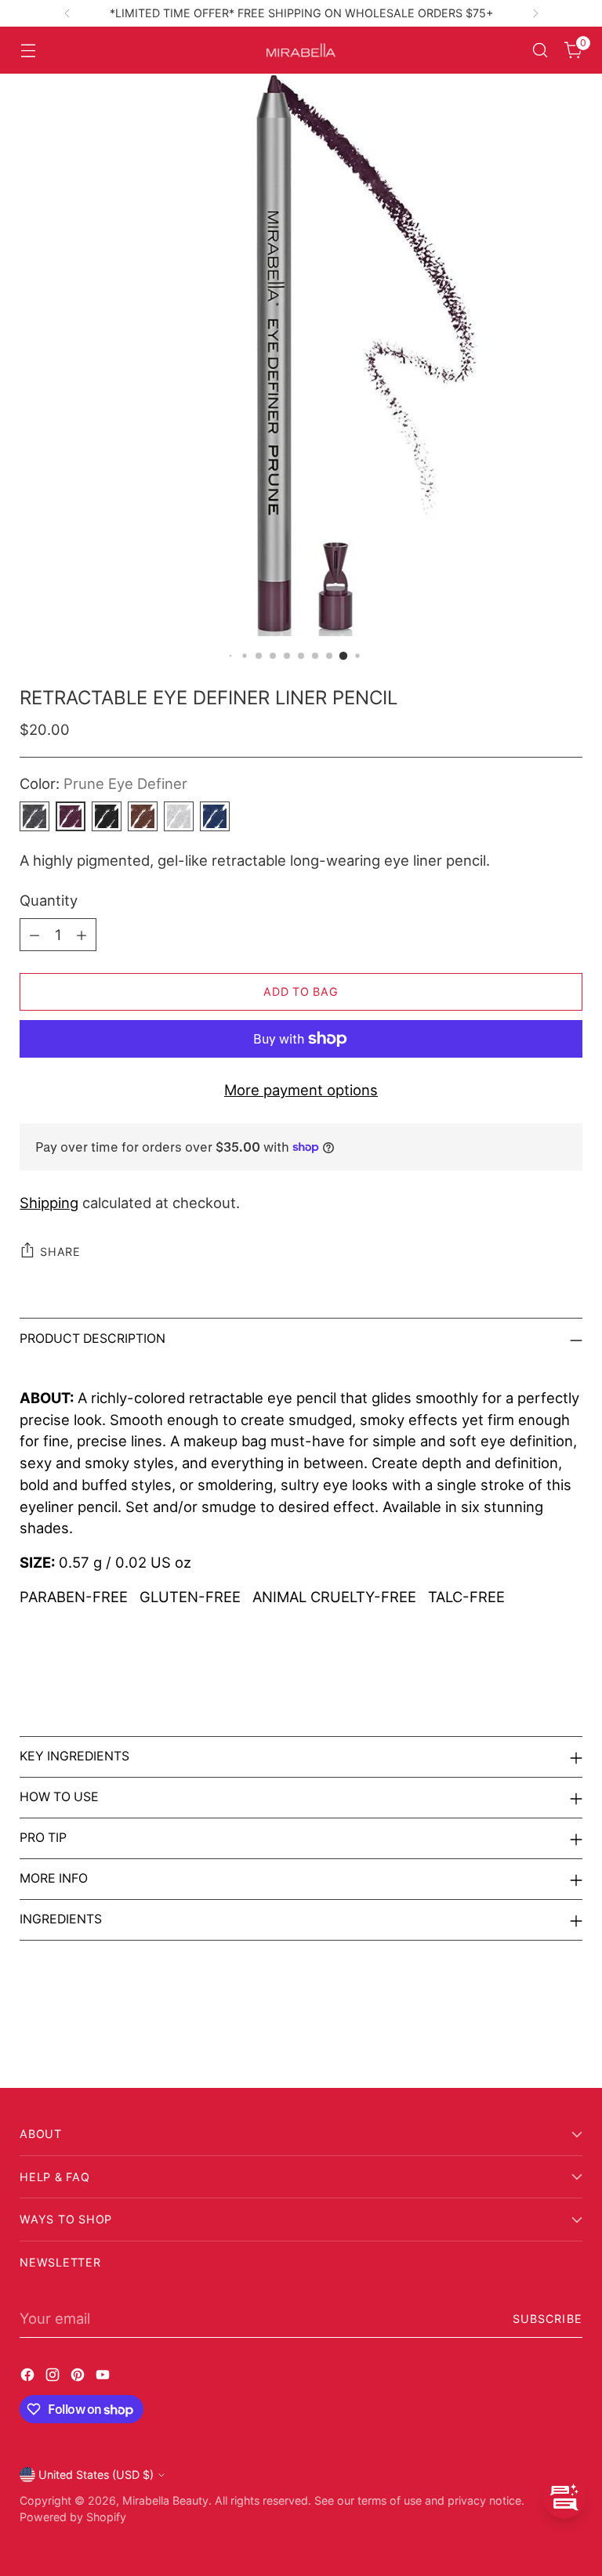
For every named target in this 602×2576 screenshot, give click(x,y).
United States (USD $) (96, 2475)
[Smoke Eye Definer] (107, 816)
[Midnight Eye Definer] (215, 816)
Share (60, 1252)
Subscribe (548, 2319)
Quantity (49, 900)
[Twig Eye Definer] (143, 816)
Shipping (49, 1203)
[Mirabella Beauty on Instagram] (54, 2378)
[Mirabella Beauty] (301, 51)
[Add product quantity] (82, 935)
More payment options (301, 1090)
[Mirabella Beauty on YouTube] (104, 2378)
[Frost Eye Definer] (179, 816)
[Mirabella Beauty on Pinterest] (79, 2378)
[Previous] (67, 13)
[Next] (535, 13)
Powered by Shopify (73, 2517)
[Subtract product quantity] (34, 935)
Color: (103, 783)
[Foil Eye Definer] (34, 816)
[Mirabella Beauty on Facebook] (29, 2378)
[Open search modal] (540, 51)
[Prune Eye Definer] (71, 816)
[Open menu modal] (28, 51)
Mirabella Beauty (165, 2500)
